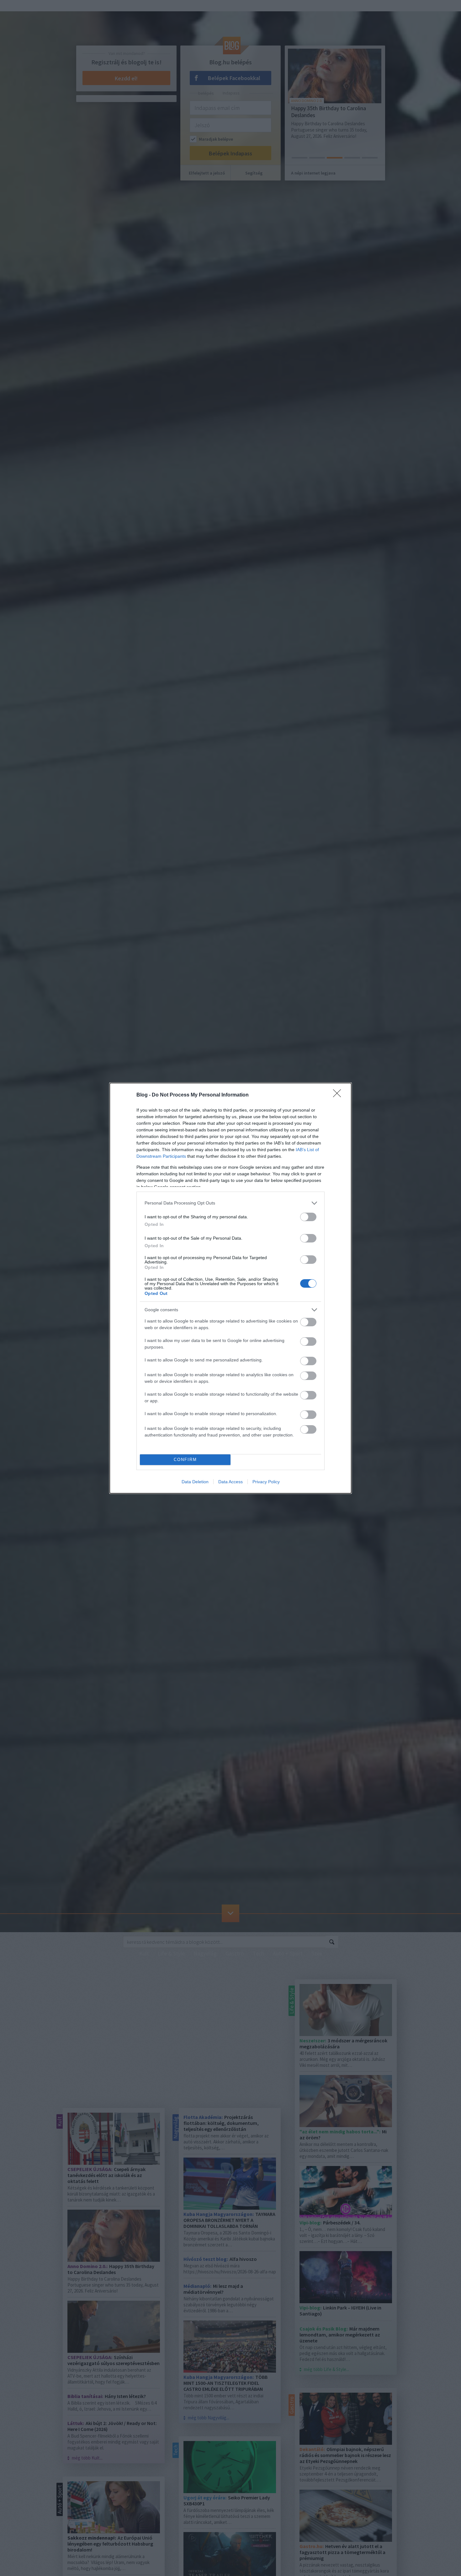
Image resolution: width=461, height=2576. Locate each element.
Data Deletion (195, 1482)
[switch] (308, 1217)
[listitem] (230, 1203)
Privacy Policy (266, 1482)
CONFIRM (185, 1460)
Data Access (230, 1482)
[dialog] (230, 1288)
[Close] (339, 1095)
